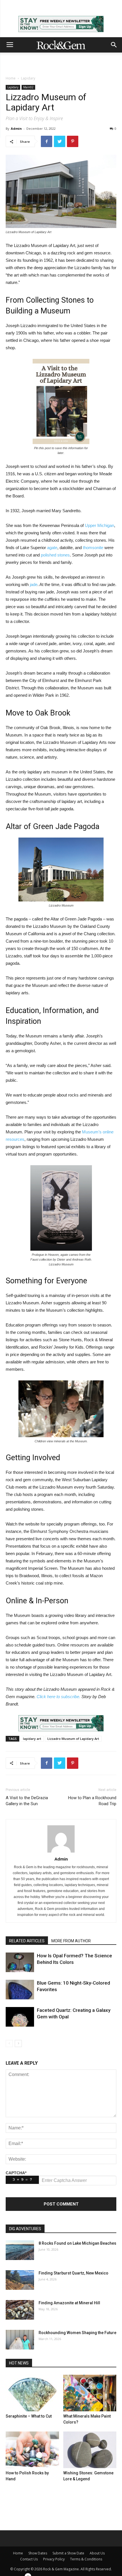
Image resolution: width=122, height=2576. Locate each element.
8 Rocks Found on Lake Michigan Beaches (77, 2243)
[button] (114, 45)
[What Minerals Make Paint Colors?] (90, 2393)
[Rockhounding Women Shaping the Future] (20, 2340)
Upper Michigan (99, 525)
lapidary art (32, 1739)
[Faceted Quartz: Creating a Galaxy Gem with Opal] (20, 2017)
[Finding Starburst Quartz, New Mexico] (20, 2280)
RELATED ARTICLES (27, 1941)
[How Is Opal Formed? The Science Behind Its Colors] (20, 1962)
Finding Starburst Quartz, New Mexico (73, 2273)
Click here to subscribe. (58, 1697)
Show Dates (38, 2553)
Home (11, 78)
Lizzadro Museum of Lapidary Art (73, 1739)
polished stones (55, 555)
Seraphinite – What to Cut (29, 2416)
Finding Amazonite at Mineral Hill (69, 2303)
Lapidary (28, 78)
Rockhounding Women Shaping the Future (77, 2333)
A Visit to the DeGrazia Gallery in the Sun (27, 1801)
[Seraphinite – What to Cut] (32, 2393)
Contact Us (29, 2559)
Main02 (28, 87)
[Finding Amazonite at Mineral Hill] (20, 2310)
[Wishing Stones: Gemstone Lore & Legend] (90, 2450)
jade (34, 584)
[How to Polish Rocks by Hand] (32, 2450)
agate (52, 548)
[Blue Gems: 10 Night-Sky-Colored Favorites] (20, 1990)
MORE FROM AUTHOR (71, 1941)
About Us (97, 2553)
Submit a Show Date (68, 2553)
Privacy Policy (54, 2559)
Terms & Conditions (86, 2559)
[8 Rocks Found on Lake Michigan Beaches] (20, 2250)
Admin (16, 128)
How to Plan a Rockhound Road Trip (92, 1801)
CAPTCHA (16, 2173)
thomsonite (93, 548)
